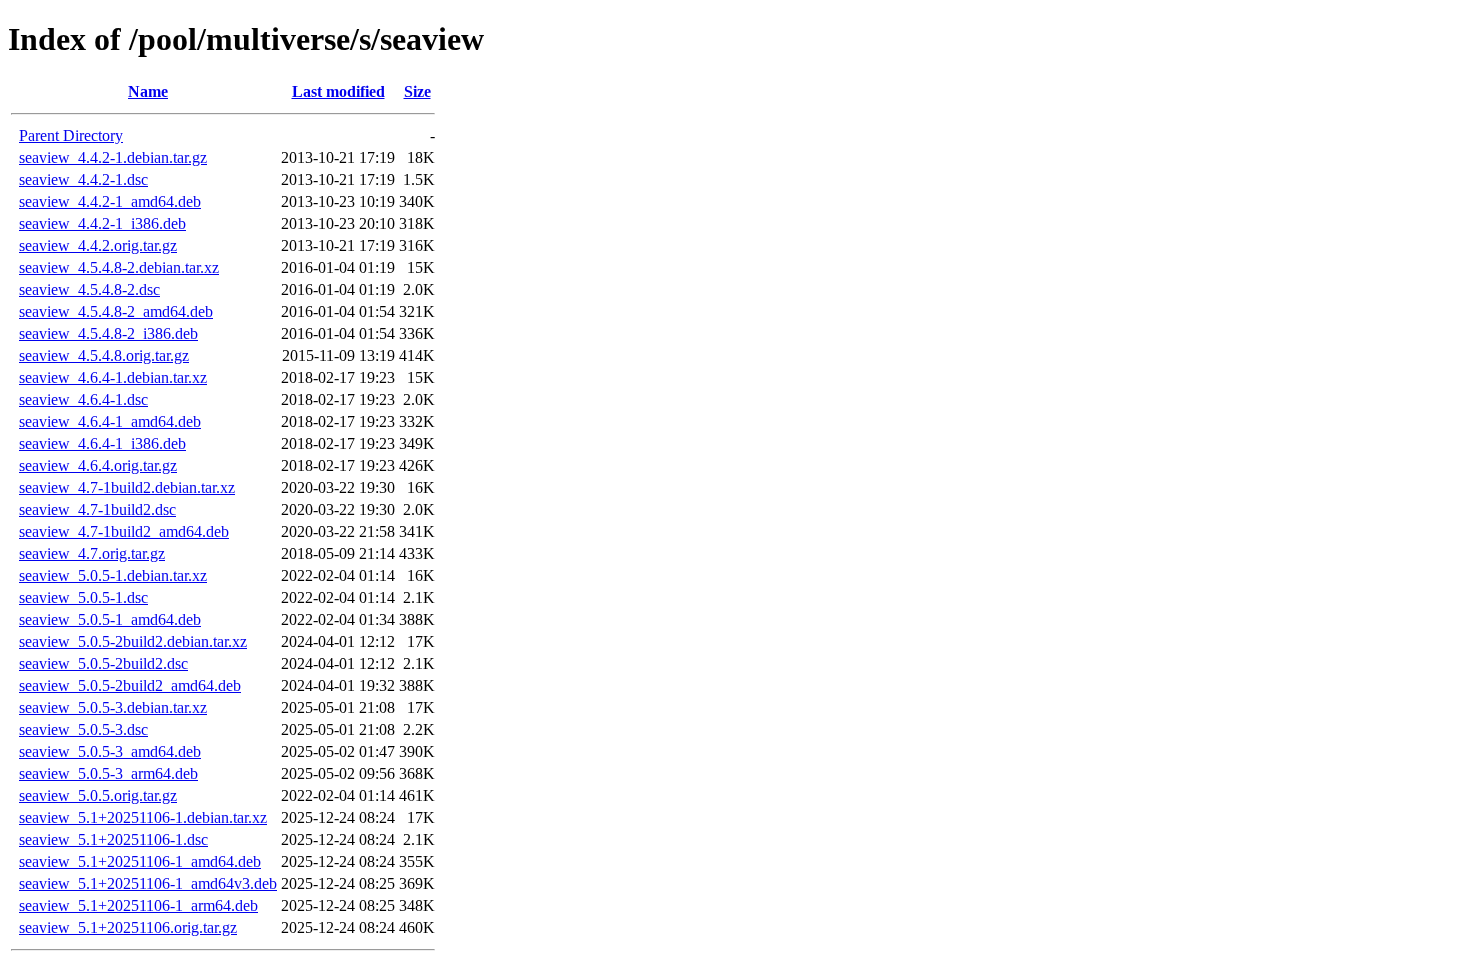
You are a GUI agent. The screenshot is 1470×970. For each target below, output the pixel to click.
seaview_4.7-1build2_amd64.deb (124, 531)
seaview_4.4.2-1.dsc (83, 179)
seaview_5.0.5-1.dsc (83, 597)
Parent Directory (71, 135)
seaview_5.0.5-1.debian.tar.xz (113, 575)
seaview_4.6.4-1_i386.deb (102, 443)
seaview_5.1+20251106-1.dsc (113, 839)
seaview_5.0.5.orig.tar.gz (98, 795)
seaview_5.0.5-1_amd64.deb (110, 619)
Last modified (338, 91)
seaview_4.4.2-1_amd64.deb (110, 201)
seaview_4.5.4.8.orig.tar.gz (104, 355)
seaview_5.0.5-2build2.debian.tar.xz (133, 641)
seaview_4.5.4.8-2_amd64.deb (116, 311)
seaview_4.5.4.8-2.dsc (89, 289)
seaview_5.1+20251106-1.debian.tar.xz (143, 817)
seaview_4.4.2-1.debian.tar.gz (113, 157)
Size (417, 91)
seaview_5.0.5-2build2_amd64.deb (130, 685)
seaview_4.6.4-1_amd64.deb (110, 421)
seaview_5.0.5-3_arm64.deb (108, 773)
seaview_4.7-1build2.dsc (97, 509)
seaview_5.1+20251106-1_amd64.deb (140, 861)
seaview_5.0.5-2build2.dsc (103, 663)
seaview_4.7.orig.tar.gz (92, 553)
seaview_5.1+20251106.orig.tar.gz (128, 927)
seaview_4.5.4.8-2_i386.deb (108, 333)
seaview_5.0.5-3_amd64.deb (110, 751)
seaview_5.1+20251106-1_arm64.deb (138, 905)
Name (148, 91)
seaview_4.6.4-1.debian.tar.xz (113, 377)
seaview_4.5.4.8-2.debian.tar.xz (119, 267)
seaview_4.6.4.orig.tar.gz (98, 465)
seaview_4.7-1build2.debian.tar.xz (127, 487)
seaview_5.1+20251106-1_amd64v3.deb (148, 883)
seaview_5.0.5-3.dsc (83, 729)
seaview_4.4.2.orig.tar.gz (98, 245)
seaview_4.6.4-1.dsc (83, 399)
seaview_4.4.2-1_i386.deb (102, 223)
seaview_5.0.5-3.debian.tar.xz (113, 707)
